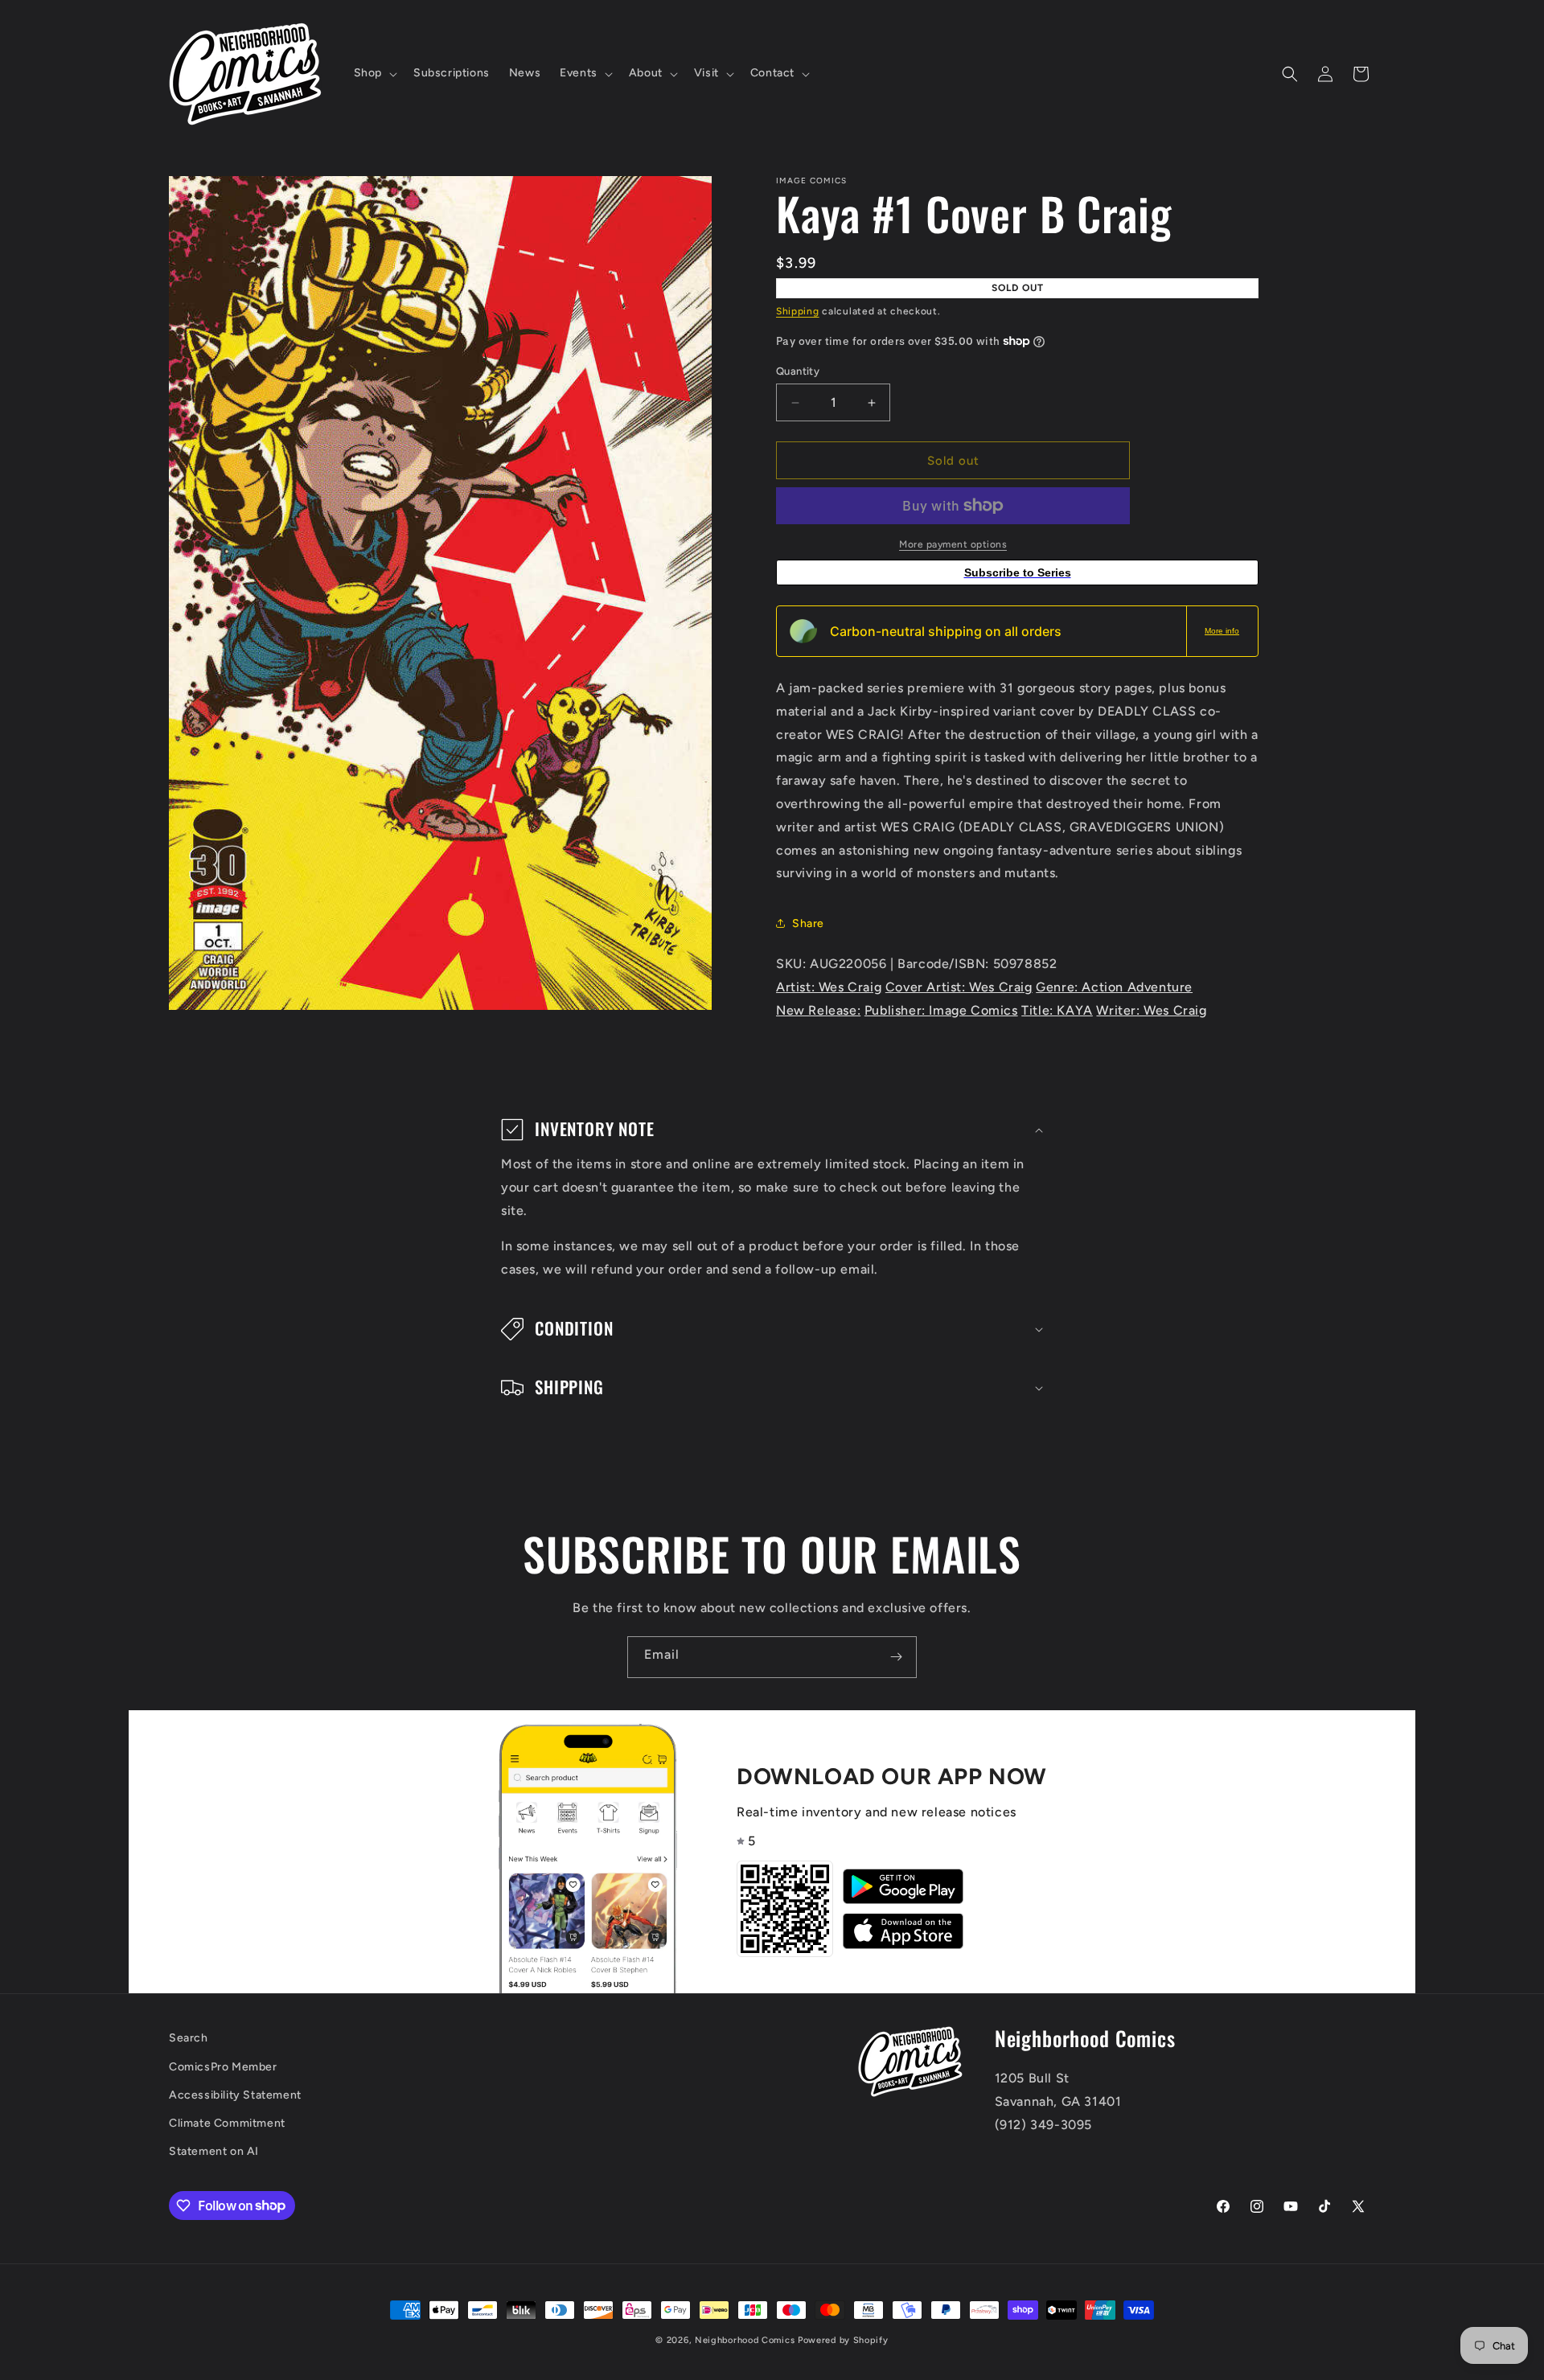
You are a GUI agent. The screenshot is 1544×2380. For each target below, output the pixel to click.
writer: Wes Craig (1151, 1010)
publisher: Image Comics (941, 1010)
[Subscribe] (896, 1657)
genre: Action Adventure (1114, 987)
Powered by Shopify (843, 2340)
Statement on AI (214, 2150)
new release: (818, 1010)
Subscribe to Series (1018, 572)
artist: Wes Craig (829, 987)
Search (189, 2038)
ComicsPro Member (223, 2066)
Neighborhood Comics (745, 2340)
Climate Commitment (227, 2122)
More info (1222, 631)
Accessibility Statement (235, 2094)
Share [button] (808, 923)
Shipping (798, 311)
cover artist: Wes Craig (959, 987)
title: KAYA (1057, 1010)
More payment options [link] (953, 544)
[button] (374, 73)
